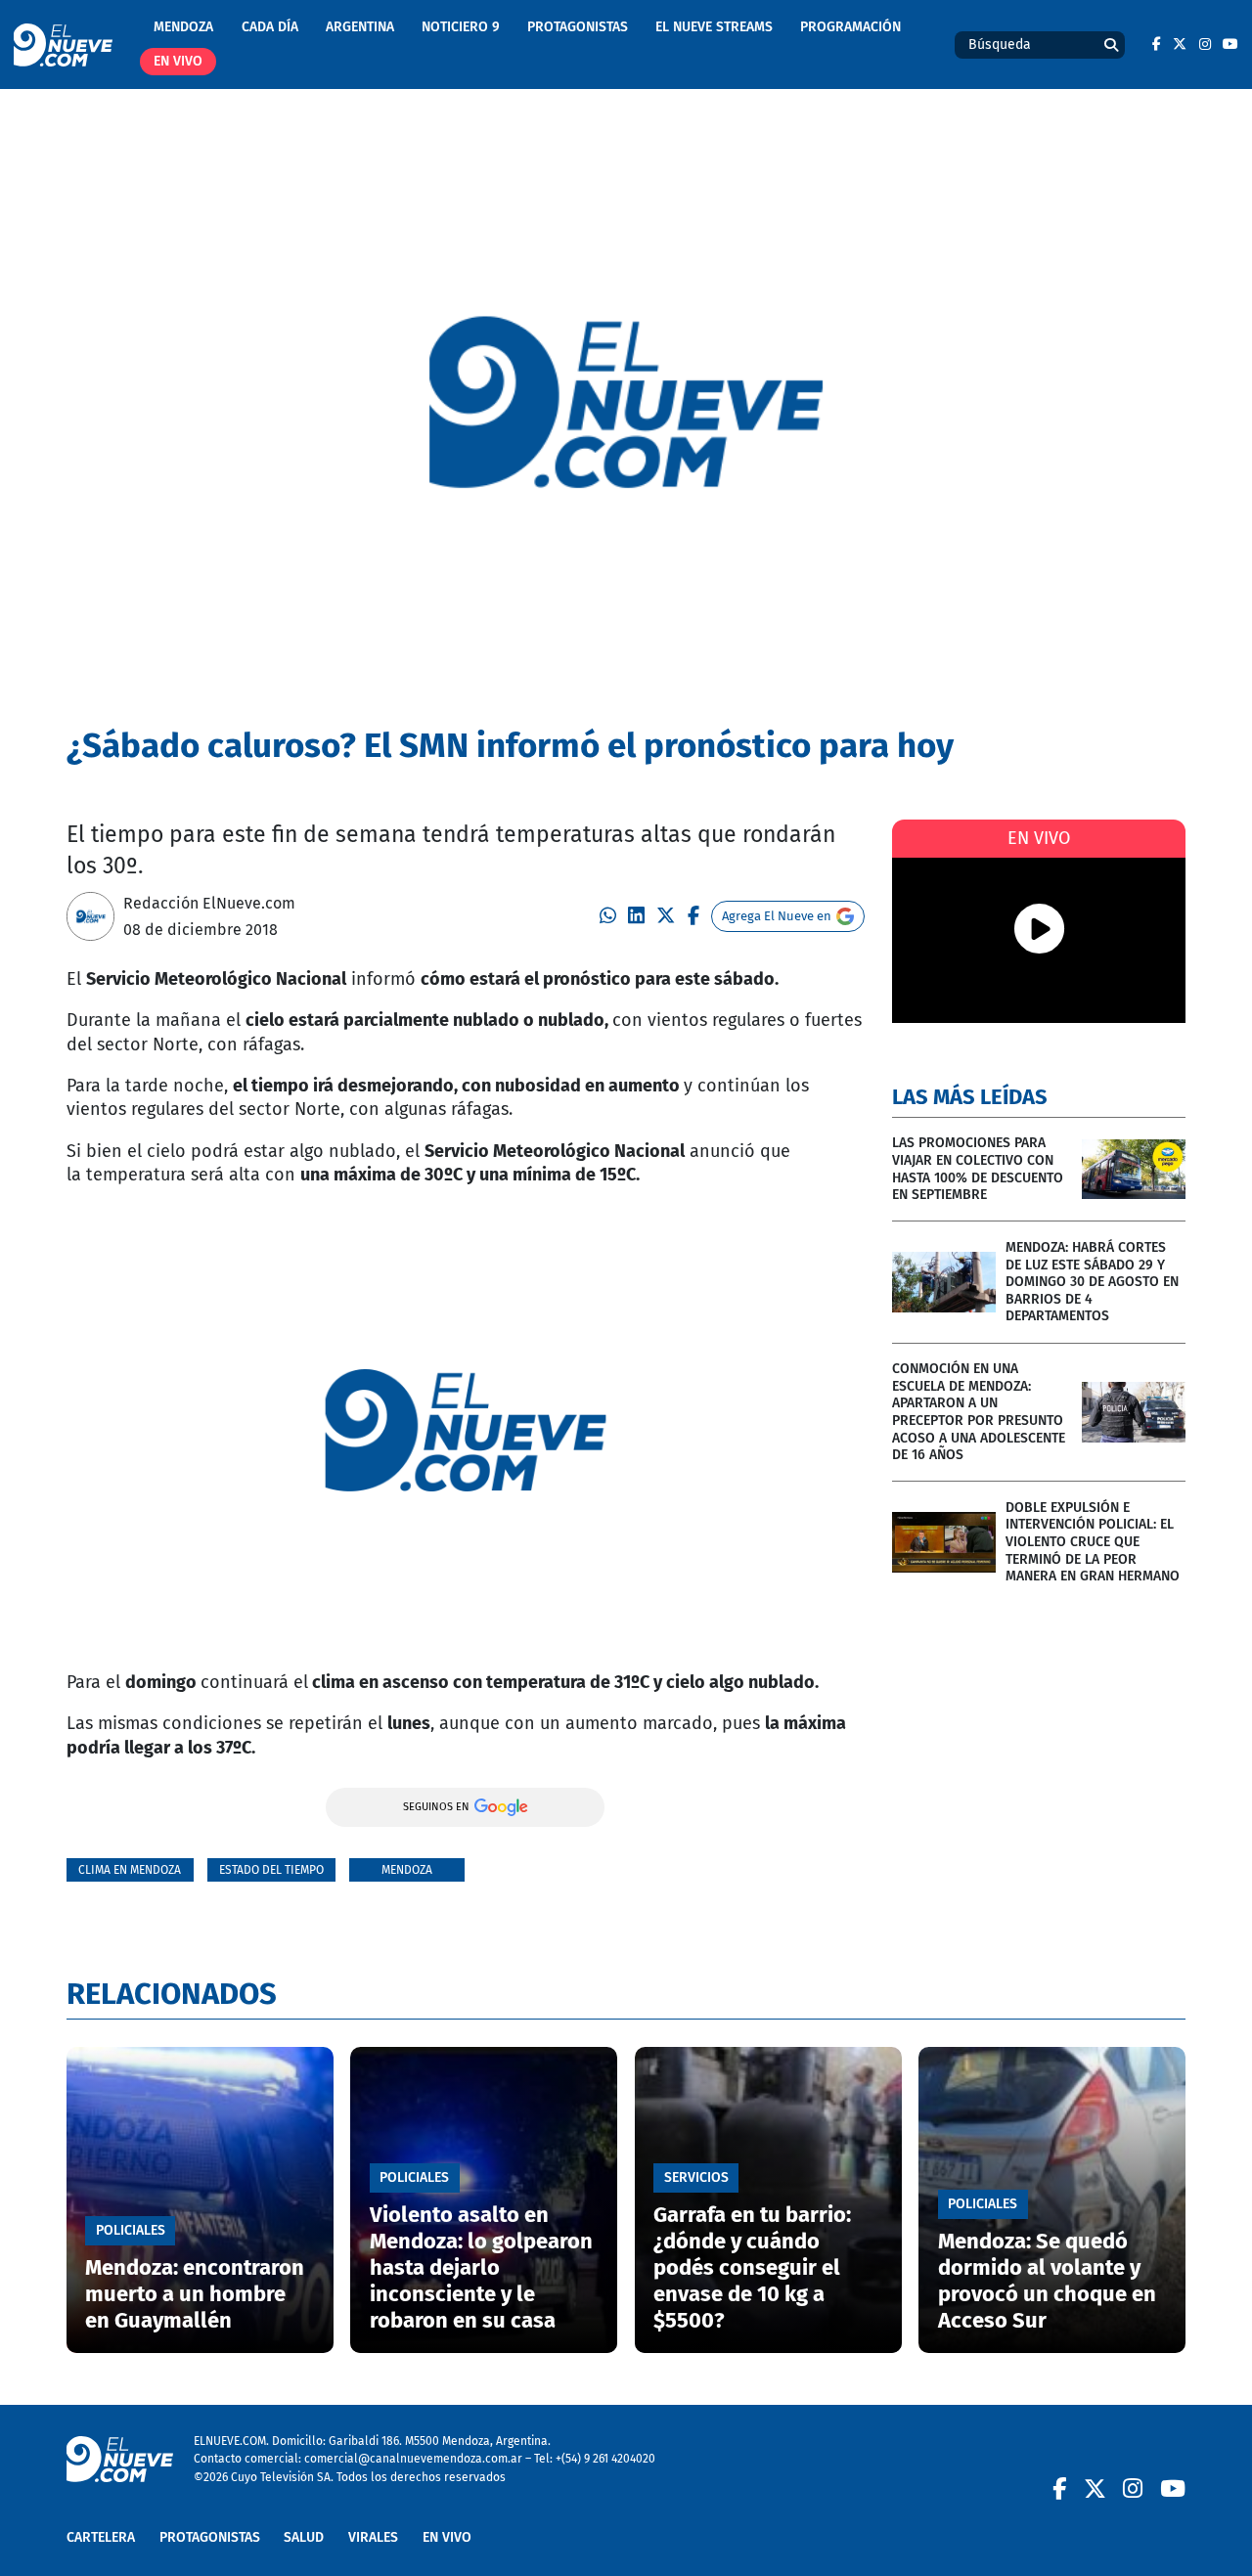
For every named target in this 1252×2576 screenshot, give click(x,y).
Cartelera (101, 2537)
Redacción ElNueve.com (209, 903)
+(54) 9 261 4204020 (605, 2458)
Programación (850, 27)
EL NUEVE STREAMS (714, 27)
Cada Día (270, 27)
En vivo (178, 61)
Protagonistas (578, 27)
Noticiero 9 (461, 27)
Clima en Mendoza (130, 1869)
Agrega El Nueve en (777, 916)
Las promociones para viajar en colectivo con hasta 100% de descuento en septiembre (978, 1169)
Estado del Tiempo (271, 1869)
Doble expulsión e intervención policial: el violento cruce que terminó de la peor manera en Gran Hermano (1093, 1542)
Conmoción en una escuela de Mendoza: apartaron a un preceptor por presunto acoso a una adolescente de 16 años (979, 1412)
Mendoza (183, 27)
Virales (373, 2537)
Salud (304, 2537)
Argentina (360, 27)
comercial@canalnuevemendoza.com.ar (413, 2458)
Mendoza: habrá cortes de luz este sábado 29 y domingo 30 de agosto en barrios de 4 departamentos (1092, 1282)
